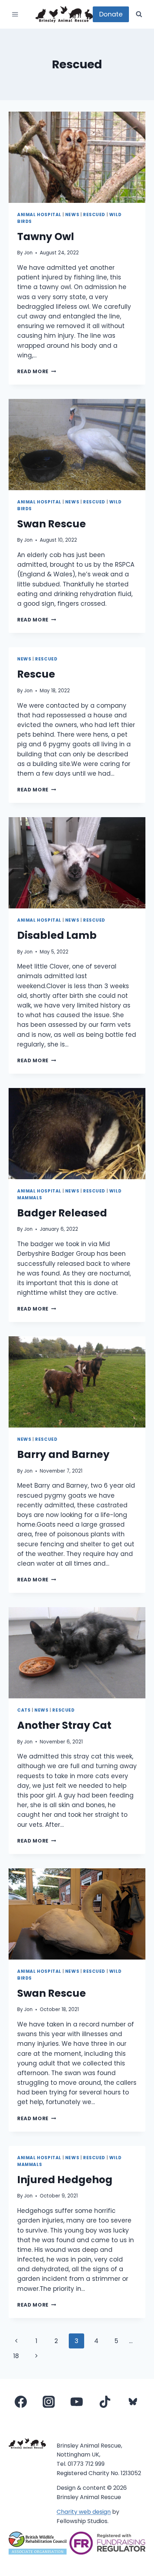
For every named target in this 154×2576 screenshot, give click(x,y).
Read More (37, 372)
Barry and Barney (63, 1455)
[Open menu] (15, 14)
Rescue (36, 674)
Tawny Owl (46, 237)
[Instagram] (49, 2402)
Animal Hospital (39, 215)
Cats (24, 1710)
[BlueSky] (133, 2402)
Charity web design (84, 2512)
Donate (111, 14)
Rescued (94, 215)
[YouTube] (77, 2402)
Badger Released (62, 1213)
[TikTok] (105, 2402)
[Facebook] (21, 2402)
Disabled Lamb (57, 935)
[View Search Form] (139, 14)
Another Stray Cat (64, 1725)
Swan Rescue (52, 524)
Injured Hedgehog (65, 2180)
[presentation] (77, 157)
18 (16, 2356)
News (72, 215)
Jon (28, 253)
